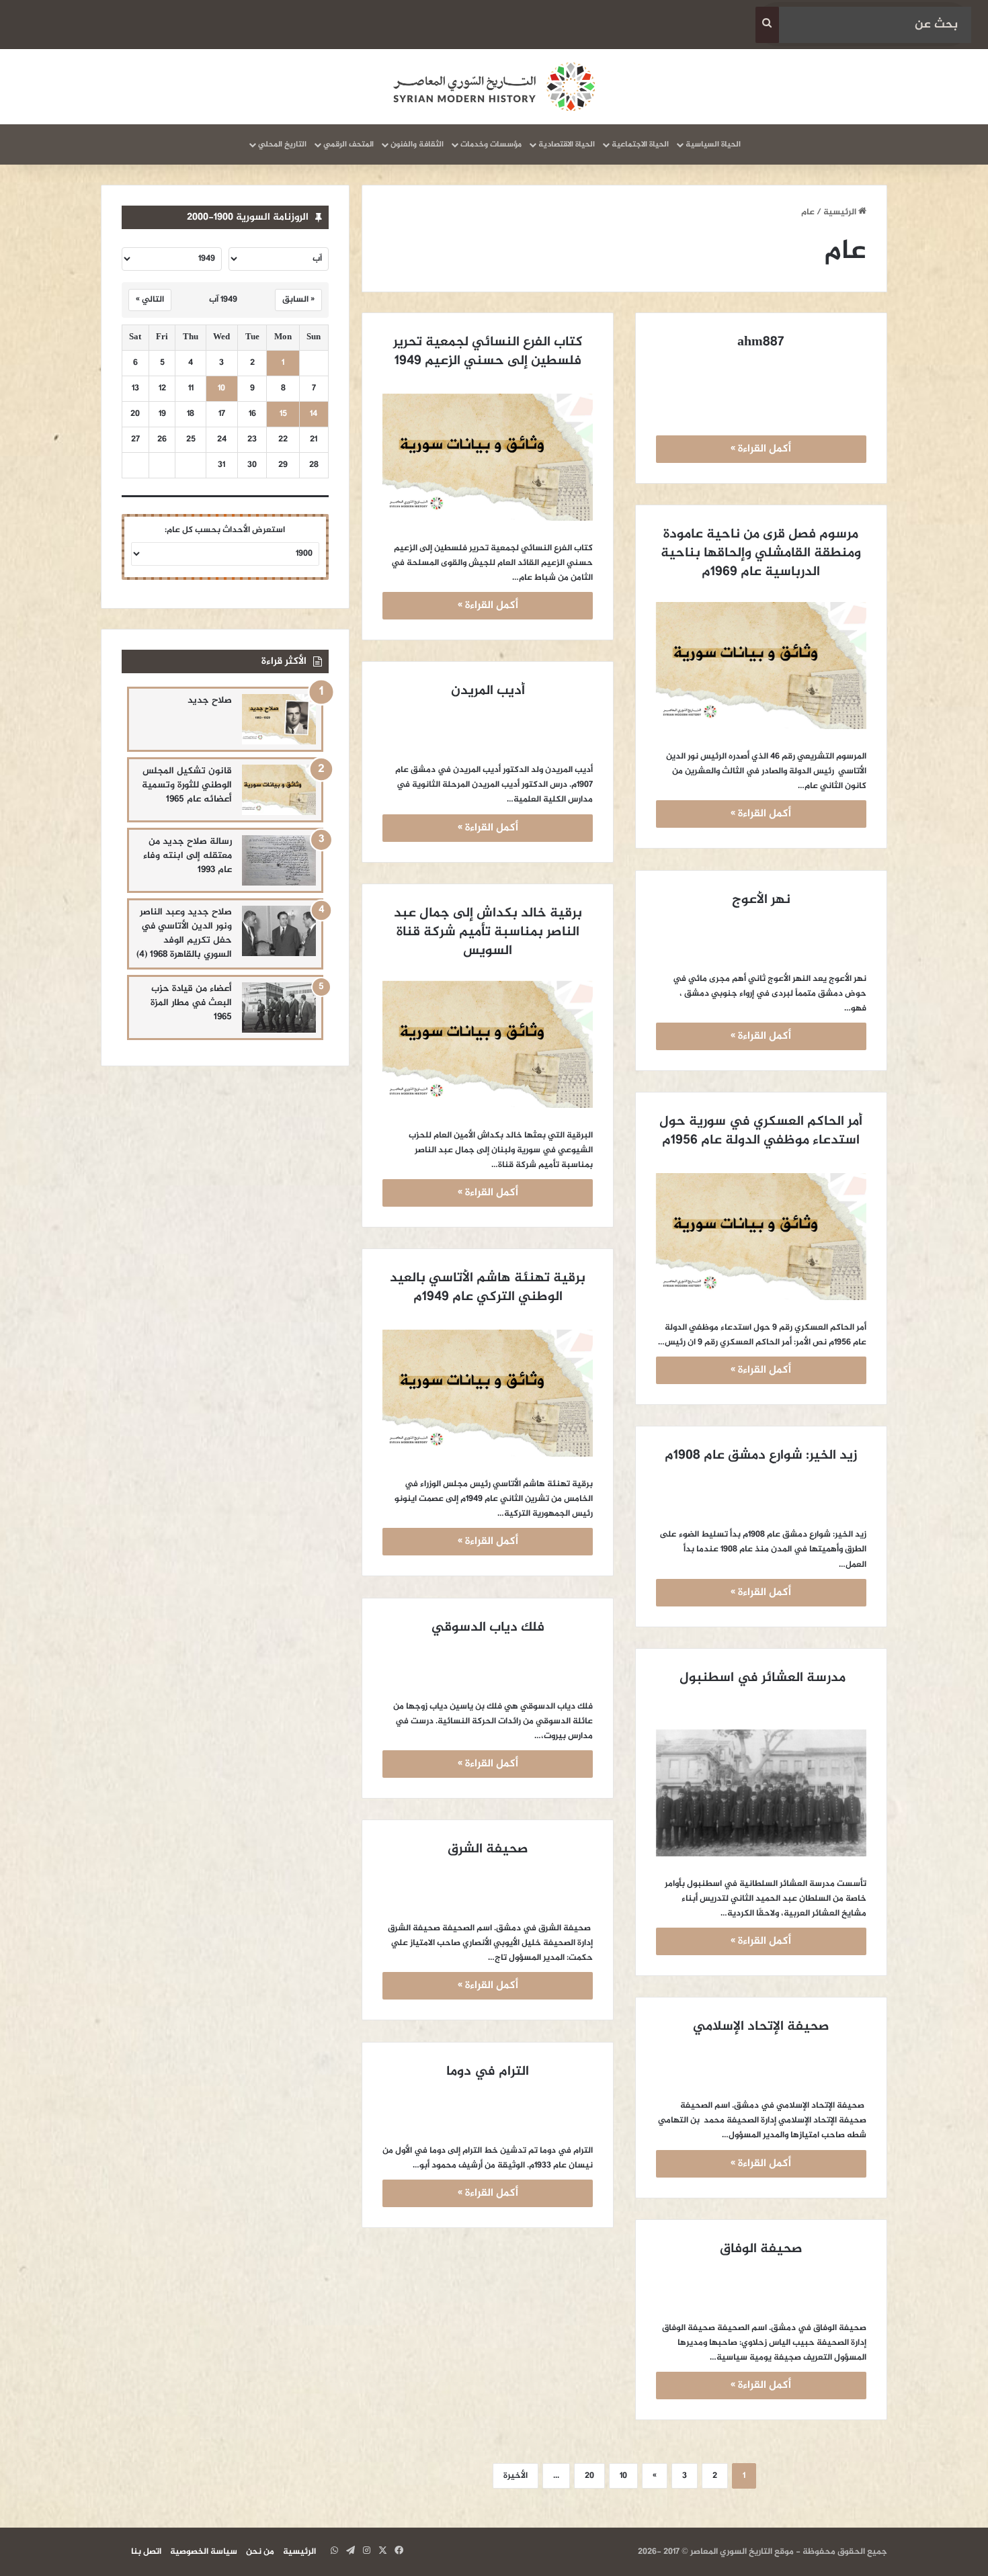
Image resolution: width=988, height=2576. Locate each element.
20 (589, 2476)
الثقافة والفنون (417, 144)
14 (314, 414)
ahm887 (761, 342)
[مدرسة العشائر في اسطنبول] (761, 1793)
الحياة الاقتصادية (567, 144)
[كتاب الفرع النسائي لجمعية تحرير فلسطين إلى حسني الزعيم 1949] (488, 457)
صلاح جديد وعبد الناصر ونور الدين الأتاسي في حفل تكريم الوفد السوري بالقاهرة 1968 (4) (184, 933)
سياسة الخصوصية (204, 2552)
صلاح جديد (210, 700)
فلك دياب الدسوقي (488, 1628)
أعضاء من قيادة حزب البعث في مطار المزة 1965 (191, 1003)
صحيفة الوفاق (761, 2249)
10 (623, 2476)
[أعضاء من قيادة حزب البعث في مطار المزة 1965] (279, 1007)
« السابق (298, 300)
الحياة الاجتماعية (640, 144)
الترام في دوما (488, 2072)
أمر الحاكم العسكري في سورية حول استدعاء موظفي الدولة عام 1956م (759, 1131)
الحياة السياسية (713, 144)
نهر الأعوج (761, 900)
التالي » (150, 300)
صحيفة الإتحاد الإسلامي (761, 2027)
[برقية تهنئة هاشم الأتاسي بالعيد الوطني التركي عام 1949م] (488, 1393)
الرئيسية (841, 212)
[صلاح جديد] (279, 719)
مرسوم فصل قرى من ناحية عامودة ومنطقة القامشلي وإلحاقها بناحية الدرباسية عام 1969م (759, 553)
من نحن (260, 2552)
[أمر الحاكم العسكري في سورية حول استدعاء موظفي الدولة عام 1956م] (761, 1237)
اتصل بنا (146, 2552)
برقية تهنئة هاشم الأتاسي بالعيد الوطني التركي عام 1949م (486, 1288)
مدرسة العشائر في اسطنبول (761, 1678)
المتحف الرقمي (348, 144)
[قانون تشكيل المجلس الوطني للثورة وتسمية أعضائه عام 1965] (279, 790)
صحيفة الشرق (488, 1849)
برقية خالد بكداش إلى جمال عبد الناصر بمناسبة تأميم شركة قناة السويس (486, 932)
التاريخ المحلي (282, 144)
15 (283, 414)
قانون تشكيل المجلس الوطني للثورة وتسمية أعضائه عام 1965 (187, 785)
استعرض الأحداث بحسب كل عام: (225, 530)
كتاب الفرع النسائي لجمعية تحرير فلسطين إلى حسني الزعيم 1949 (486, 352)
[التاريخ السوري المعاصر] (494, 87)
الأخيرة (516, 2476)
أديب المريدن (488, 691)
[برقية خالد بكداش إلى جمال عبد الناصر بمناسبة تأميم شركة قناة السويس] (488, 1044)
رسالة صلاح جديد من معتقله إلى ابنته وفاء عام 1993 (188, 856)
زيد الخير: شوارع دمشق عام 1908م (761, 1456)
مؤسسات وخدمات (491, 144)
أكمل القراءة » (761, 449)
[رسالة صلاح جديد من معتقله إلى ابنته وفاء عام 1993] (279, 860)
